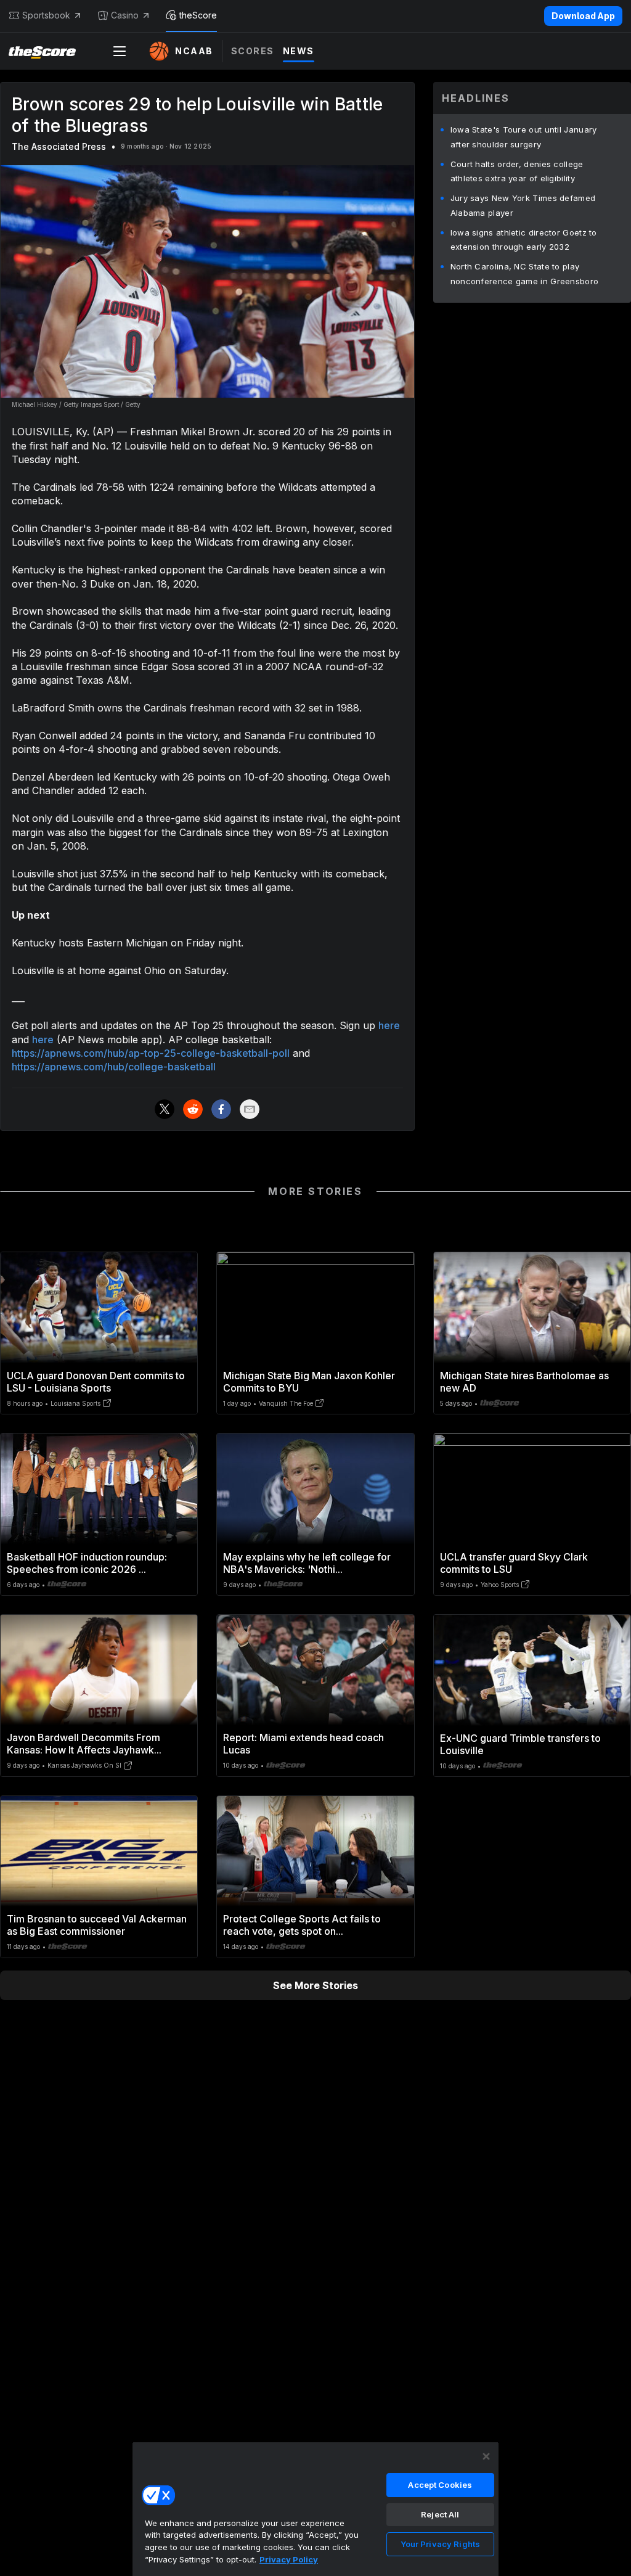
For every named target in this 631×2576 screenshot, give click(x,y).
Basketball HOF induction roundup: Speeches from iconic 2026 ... (87, 1563)
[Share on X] (165, 1109)
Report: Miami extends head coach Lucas (303, 1744)
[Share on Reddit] (193, 1109)
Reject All (440, 2514)
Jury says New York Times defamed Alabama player (523, 205)
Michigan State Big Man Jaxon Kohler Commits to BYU (309, 1382)
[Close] (486, 2456)
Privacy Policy (289, 2559)
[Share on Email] (250, 1109)
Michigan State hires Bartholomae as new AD (524, 1382)
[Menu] (120, 51)
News (299, 51)
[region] (315, 2509)
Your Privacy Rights (440, 2544)
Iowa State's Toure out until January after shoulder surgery (524, 137)
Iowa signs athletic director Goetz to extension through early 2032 (524, 240)
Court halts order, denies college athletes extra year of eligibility (517, 171)
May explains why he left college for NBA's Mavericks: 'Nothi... (307, 1563)
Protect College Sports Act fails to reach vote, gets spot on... (302, 1925)
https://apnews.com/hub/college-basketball (114, 1067)
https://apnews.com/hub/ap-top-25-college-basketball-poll (151, 1053)
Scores (253, 51)
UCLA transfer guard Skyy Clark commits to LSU (514, 1563)
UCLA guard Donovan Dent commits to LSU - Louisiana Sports (96, 1382)
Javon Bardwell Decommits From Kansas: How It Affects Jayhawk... (84, 1744)
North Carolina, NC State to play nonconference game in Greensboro (525, 274)
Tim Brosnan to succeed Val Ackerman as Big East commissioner (97, 1925)
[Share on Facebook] (221, 1109)
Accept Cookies (440, 2485)
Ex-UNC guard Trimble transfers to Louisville (520, 1744)
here (389, 1025)
